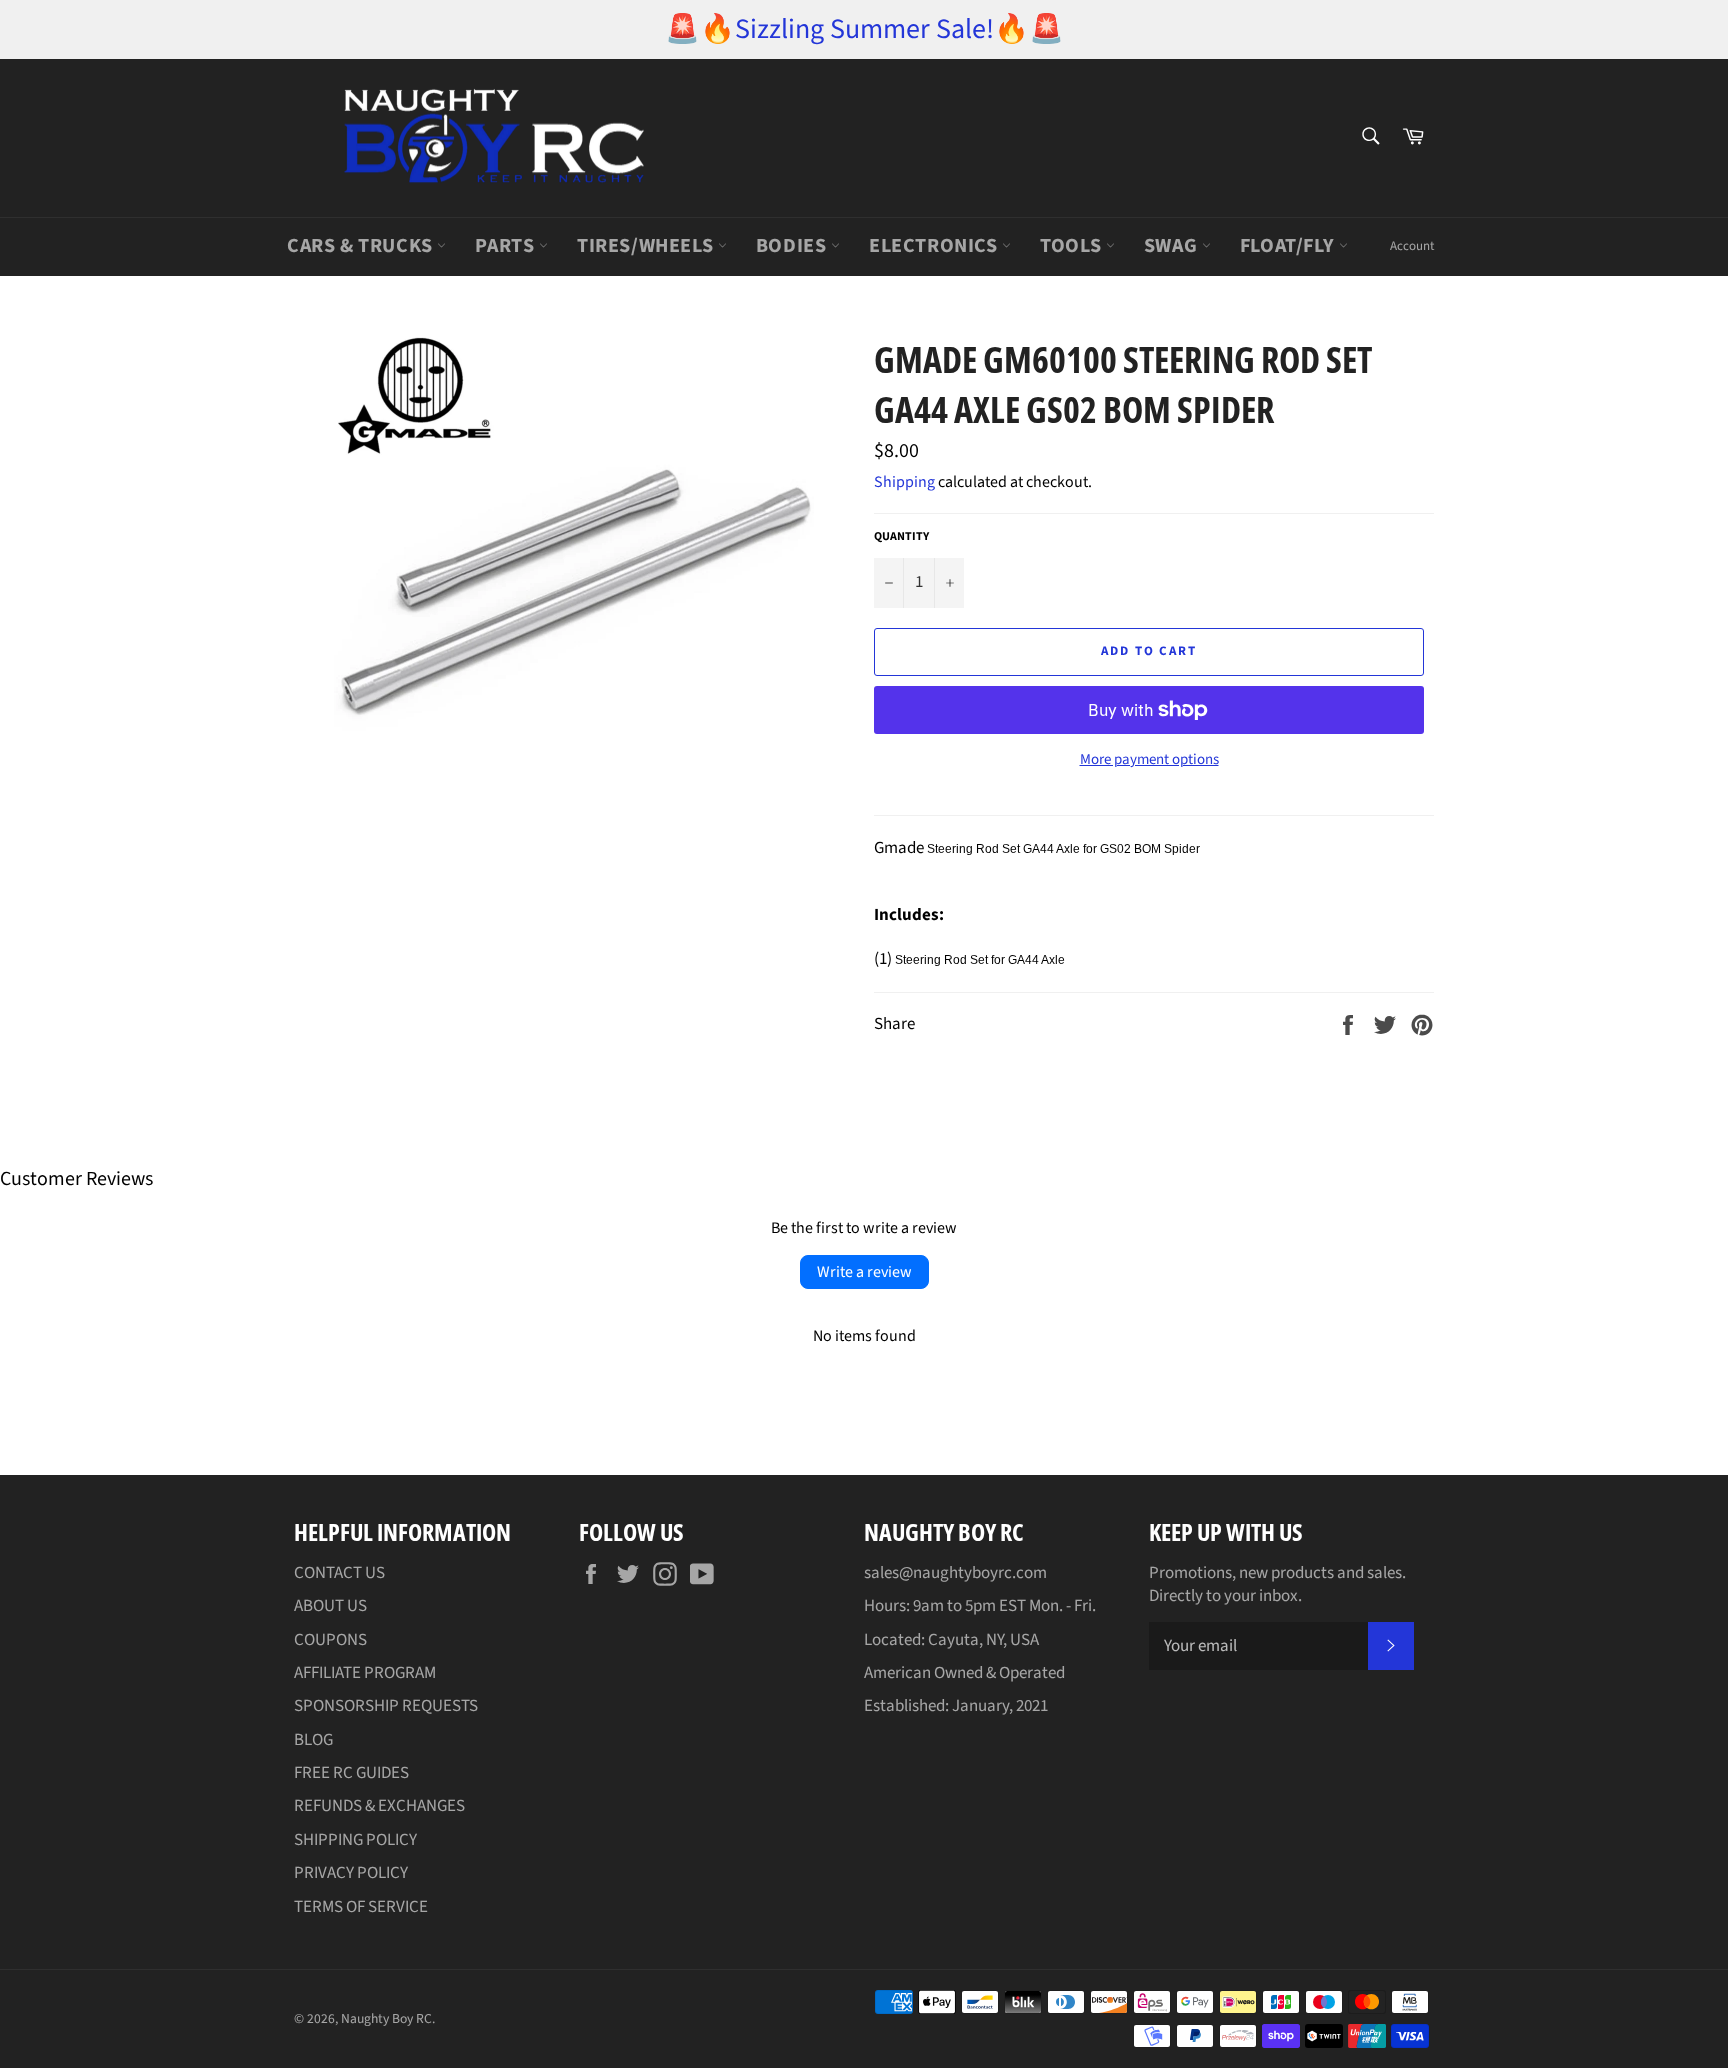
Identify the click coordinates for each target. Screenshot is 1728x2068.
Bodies (793, 246)
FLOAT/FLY (1289, 246)
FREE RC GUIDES (351, 1773)
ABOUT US (330, 1606)
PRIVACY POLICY (351, 1873)
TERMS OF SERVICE (361, 1907)
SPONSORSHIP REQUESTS (386, 1706)
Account (1412, 246)
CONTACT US (339, 1573)
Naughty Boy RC (386, 2018)
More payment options (1149, 760)
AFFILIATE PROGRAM (365, 1673)
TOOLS (1073, 246)
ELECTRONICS (935, 246)
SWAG (1173, 246)
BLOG (313, 1740)
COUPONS (330, 1640)
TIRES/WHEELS (647, 246)
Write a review (864, 1272)
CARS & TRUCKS (362, 246)
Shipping (904, 482)
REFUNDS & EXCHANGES (379, 1806)
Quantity (901, 537)
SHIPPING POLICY (355, 1840)
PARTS (507, 246)
